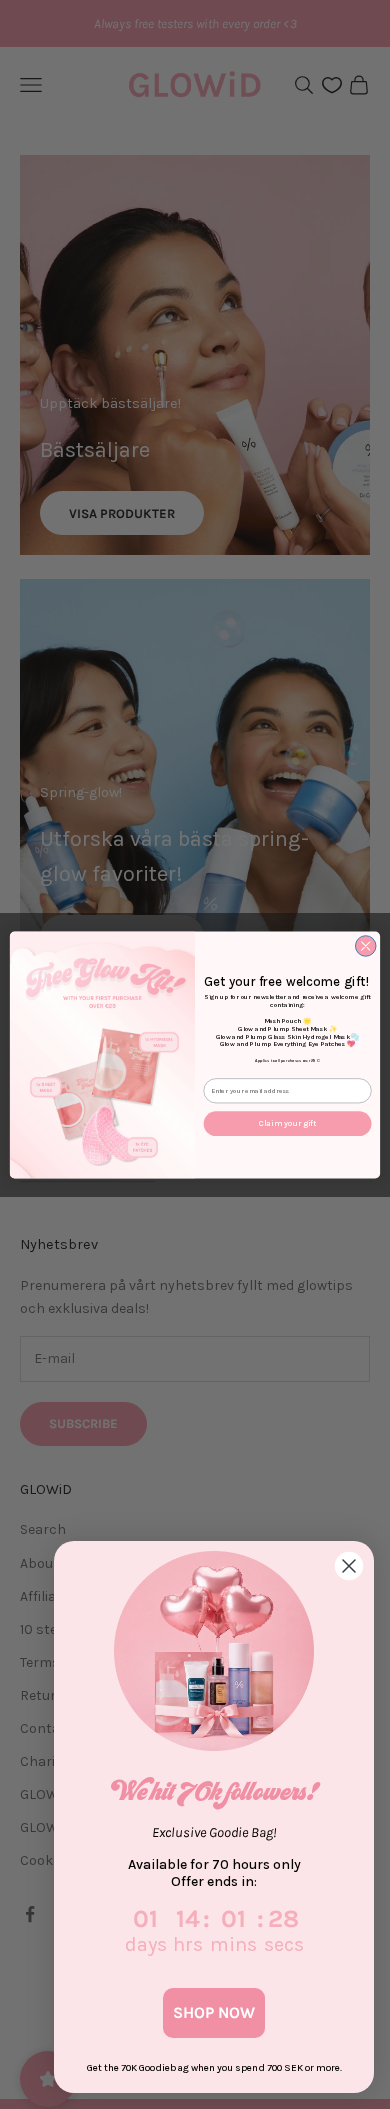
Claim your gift (288, 1122)
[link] (214, 1651)
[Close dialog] (365, 945)
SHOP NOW (214, 2012)
